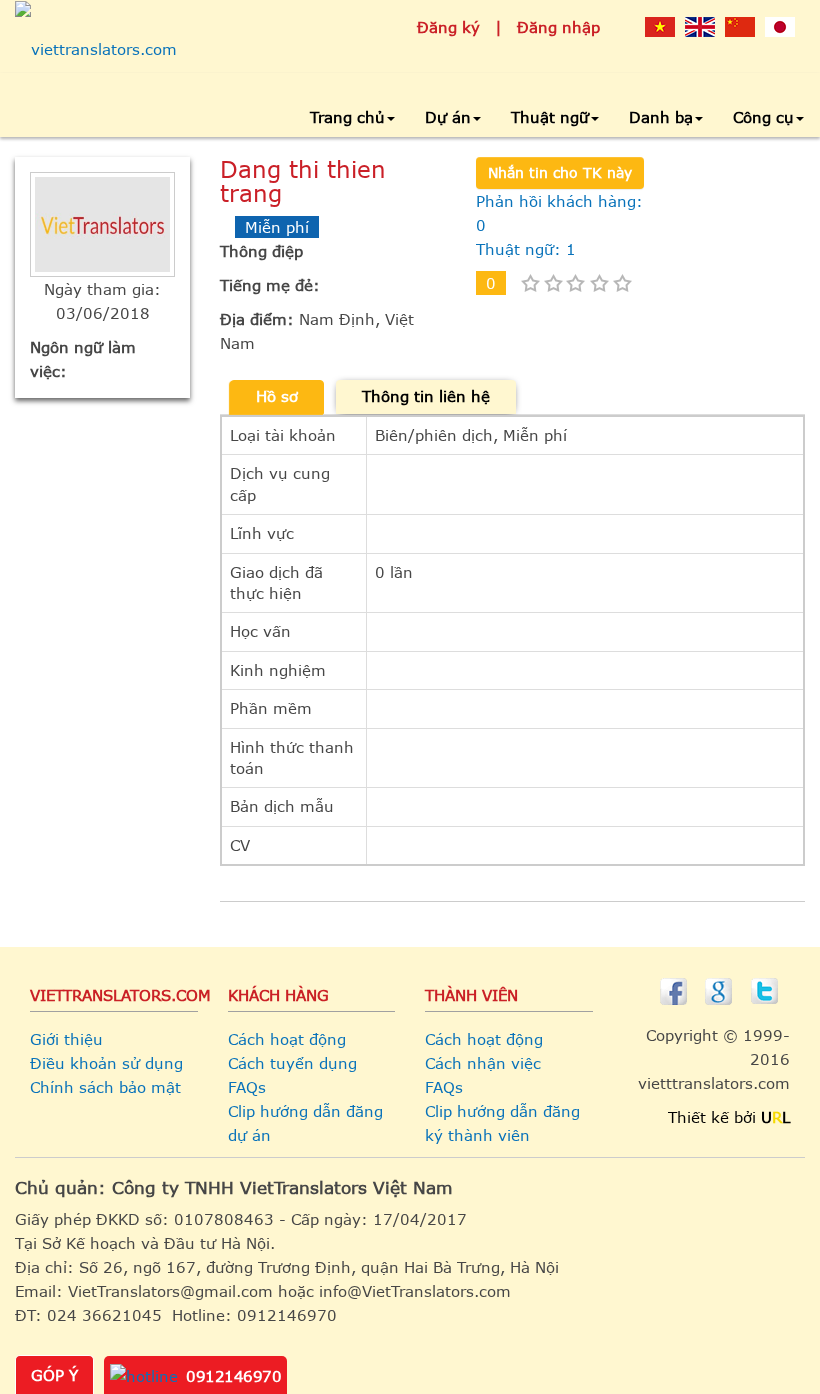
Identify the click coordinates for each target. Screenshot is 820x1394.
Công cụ (763, 117)
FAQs (247, 1087)
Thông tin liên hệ (426, 396)
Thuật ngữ (550, 117)
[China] (740, 26)
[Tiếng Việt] (660, 26)
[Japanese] (780, 26)
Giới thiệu (66, 1039)
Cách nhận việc (483, 1063)
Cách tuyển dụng (292, 1063)
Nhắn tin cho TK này (560, 172)
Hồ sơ (277, 396)
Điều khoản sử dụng (106, 1063)
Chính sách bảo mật (105, 1087)
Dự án (448, 117)
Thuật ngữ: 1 (526, 249)
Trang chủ (347, 117)
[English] (700, 26)
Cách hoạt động (287, 1039)
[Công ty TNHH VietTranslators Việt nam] (96, 49)
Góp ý (54, 1375)
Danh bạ (661, 117)
